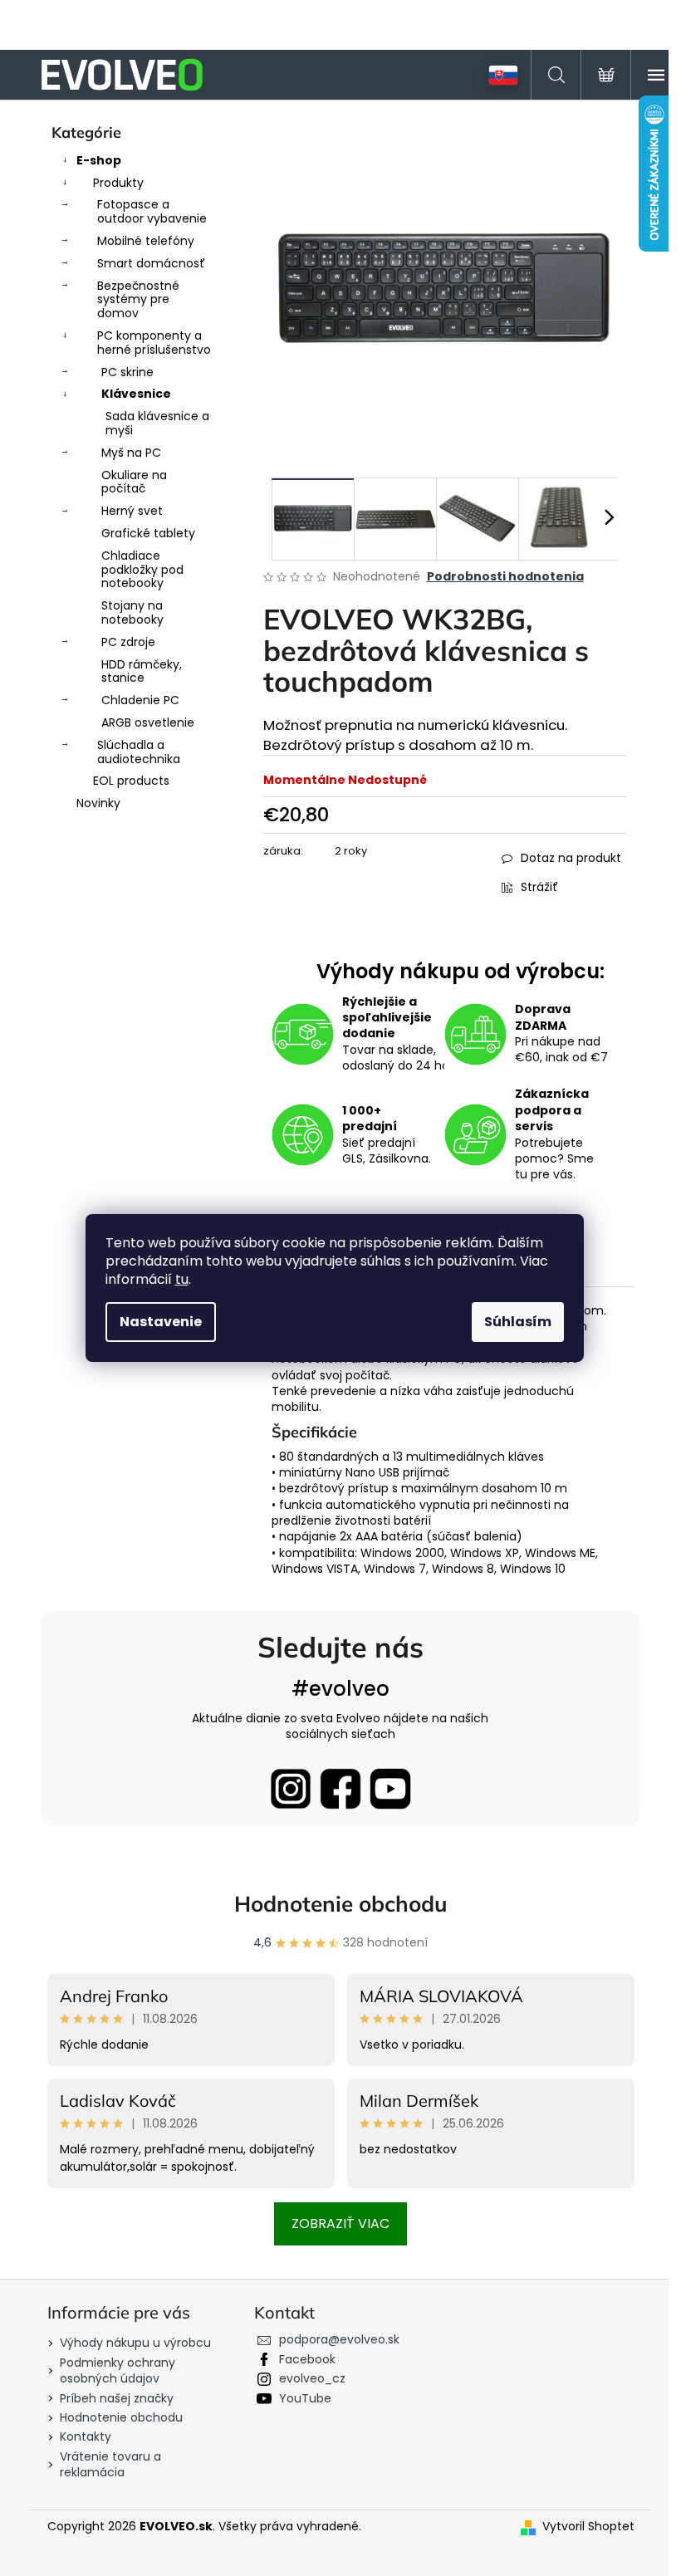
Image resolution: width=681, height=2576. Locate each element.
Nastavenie (161, 1322)
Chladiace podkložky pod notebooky (142, 570)
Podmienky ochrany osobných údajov (118, 2370)
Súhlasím (518, 1322)
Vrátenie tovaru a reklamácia (110, 2464)
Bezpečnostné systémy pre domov (138, 300)
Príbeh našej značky (117, 2398)
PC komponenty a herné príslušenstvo (154, 343)
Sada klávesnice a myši (157, 423)
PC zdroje (128, 642)
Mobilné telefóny (146, 241)
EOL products (131, 781)
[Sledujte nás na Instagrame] (291, 1789)
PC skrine (127, 372)
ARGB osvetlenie (148, 722)
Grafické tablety (148, 533)
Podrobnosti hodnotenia (505, 577)
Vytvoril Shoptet (588, 2527)
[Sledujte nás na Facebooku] (340, 1789)
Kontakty (86, 2436)
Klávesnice (136, 394)
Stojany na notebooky (132, 612)
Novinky (98, 803)
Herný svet (132, 511)
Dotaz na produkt (571, 858)
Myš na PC (131, 453)
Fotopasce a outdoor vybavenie (152, 211)
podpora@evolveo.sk (339, 2339)
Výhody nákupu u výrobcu (135, 2343)
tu (182, 1279)
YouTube (305, 2398)
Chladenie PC (140, 700)
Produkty (118, 183)
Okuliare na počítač (134, 482)
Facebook (307, 2359)
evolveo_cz (312, 2378)
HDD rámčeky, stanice (142, 671)
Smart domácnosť (151, 263)
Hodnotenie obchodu (341, 1904)
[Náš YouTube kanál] (390, 1789)
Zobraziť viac (340, 2223)
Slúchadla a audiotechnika (139, 752)
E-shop (99, 160)
